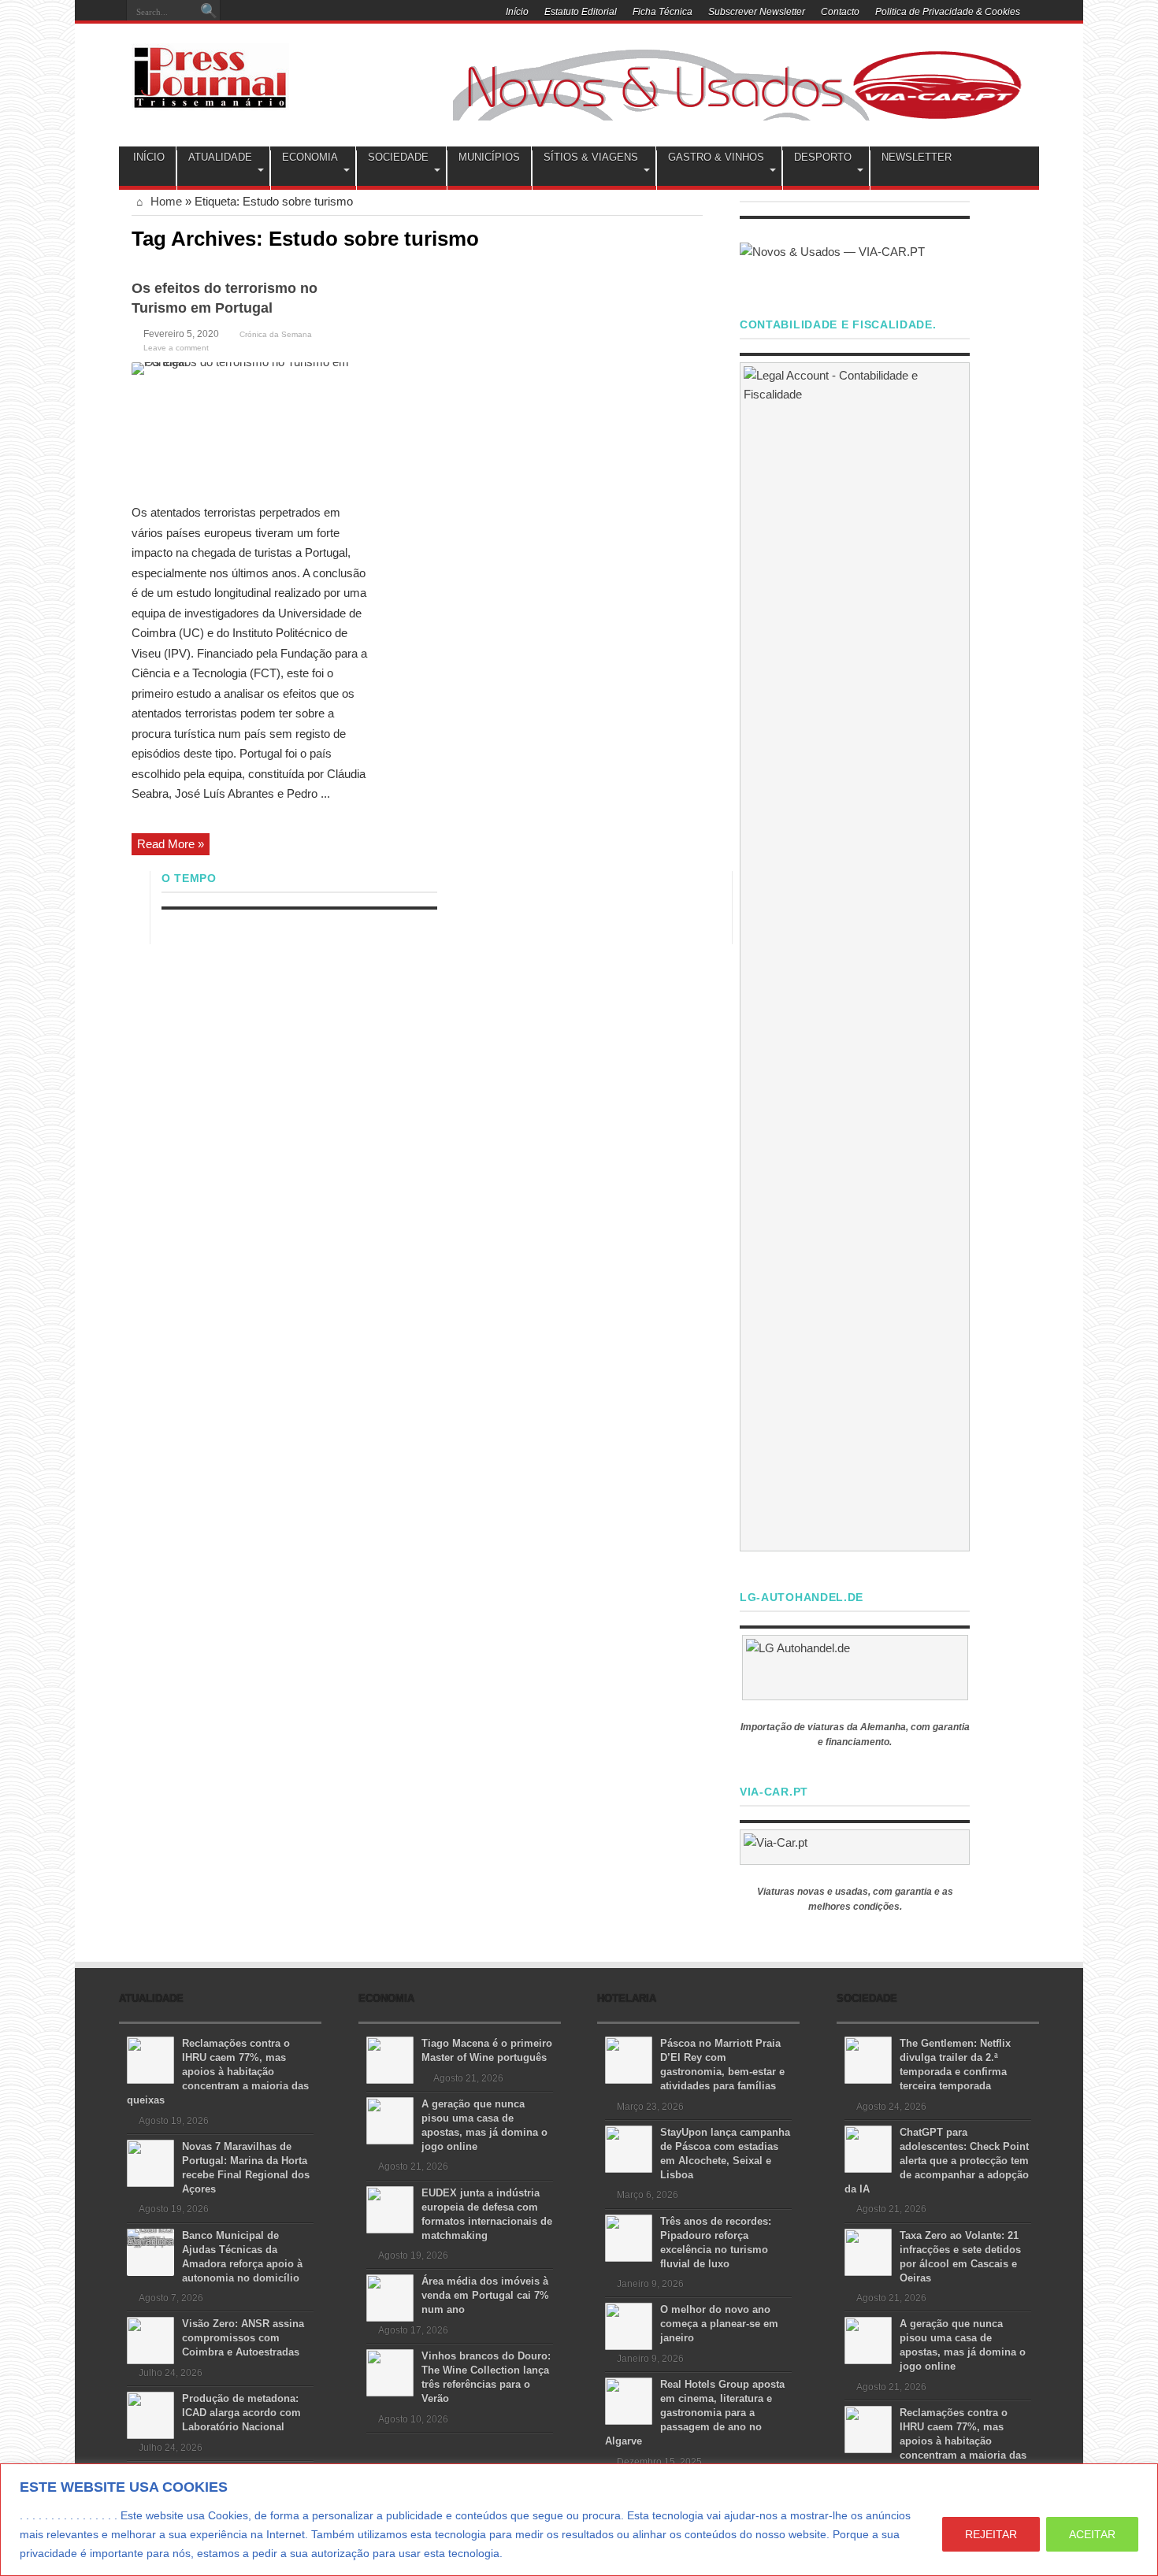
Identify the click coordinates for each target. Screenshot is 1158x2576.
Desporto (823, 157)
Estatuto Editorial (581, 12)
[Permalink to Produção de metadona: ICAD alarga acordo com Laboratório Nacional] (150, 2414)
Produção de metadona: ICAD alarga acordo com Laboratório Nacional (241, 2413)
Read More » (171, 844)
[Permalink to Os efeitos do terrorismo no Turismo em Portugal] (250, 427)
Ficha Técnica (663, 12)
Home (165, 201)
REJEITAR (991, 2534)
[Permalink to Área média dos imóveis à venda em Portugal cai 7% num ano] (390, 2297)
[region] (579, 2520)
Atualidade (220, 157)
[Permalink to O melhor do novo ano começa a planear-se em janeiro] (629, 2325)
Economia (310, 157)
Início (517, 12)
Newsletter (917, 157)
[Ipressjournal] (210, 74)
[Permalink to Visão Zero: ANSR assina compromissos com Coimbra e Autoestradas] (150, 2339)
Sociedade (398, 157)
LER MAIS (535, 2553)
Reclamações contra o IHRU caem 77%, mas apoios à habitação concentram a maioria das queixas (218, 2072)
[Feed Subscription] (696, 237)
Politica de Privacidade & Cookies (948, 12)
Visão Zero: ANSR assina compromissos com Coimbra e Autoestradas (243, 2338)
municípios (489, 157)
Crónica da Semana (276, 334)
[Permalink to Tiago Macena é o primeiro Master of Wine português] (390, 2059)
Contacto (840, 12)
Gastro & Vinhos (716, 157)
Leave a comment (176, 348)
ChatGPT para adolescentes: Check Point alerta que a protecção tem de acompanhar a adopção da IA (937, 2161)
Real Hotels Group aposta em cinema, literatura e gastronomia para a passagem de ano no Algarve (695, 2413)
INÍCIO (149, 157)
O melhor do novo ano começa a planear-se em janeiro (719, 2324)
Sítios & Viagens (591, 157)
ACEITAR (1092, 2534)
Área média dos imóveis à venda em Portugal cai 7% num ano (485, 2295)
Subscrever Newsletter (757, 12)
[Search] (209, 12)
